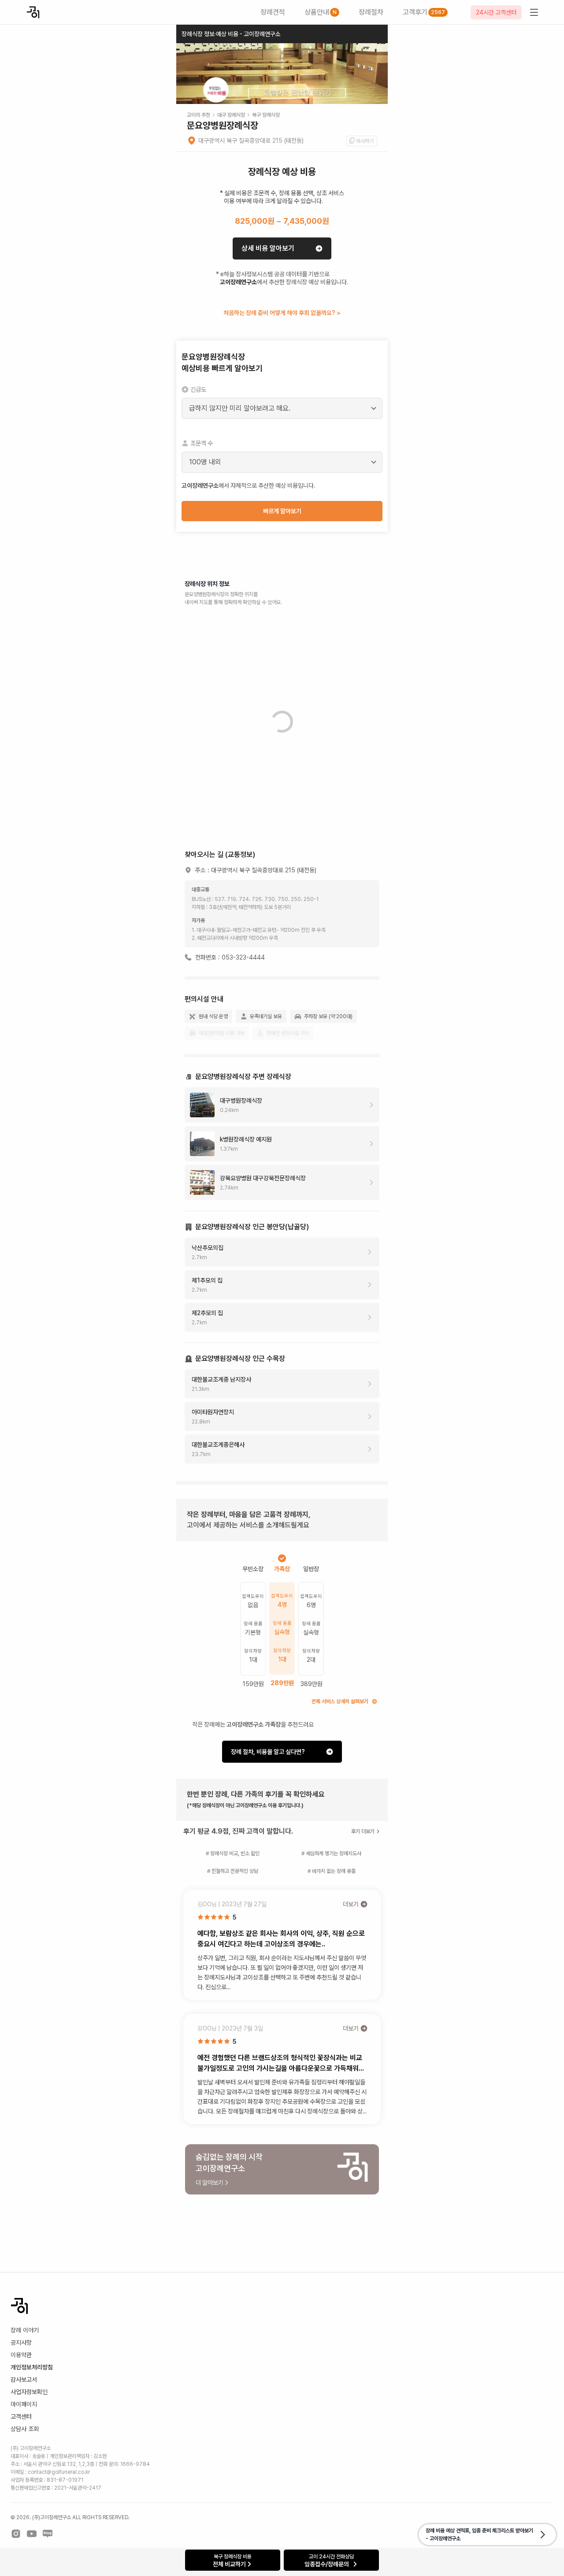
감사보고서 (24, 2380)
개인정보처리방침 (32, 2367)
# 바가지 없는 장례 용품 (332, 1871)
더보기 (351, 1904)
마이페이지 (24, 2404)
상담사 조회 (25, 2429)
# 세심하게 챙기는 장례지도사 (331, 1853)
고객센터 (21, 2417)
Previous (188, 78)
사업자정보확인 (29, 2392)
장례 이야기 (25, 2330)
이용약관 (21, 2355)
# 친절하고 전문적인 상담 (233, 1871)
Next (376, 78)
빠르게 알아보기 (282, 511)
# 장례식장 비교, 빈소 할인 (233, 1853)
